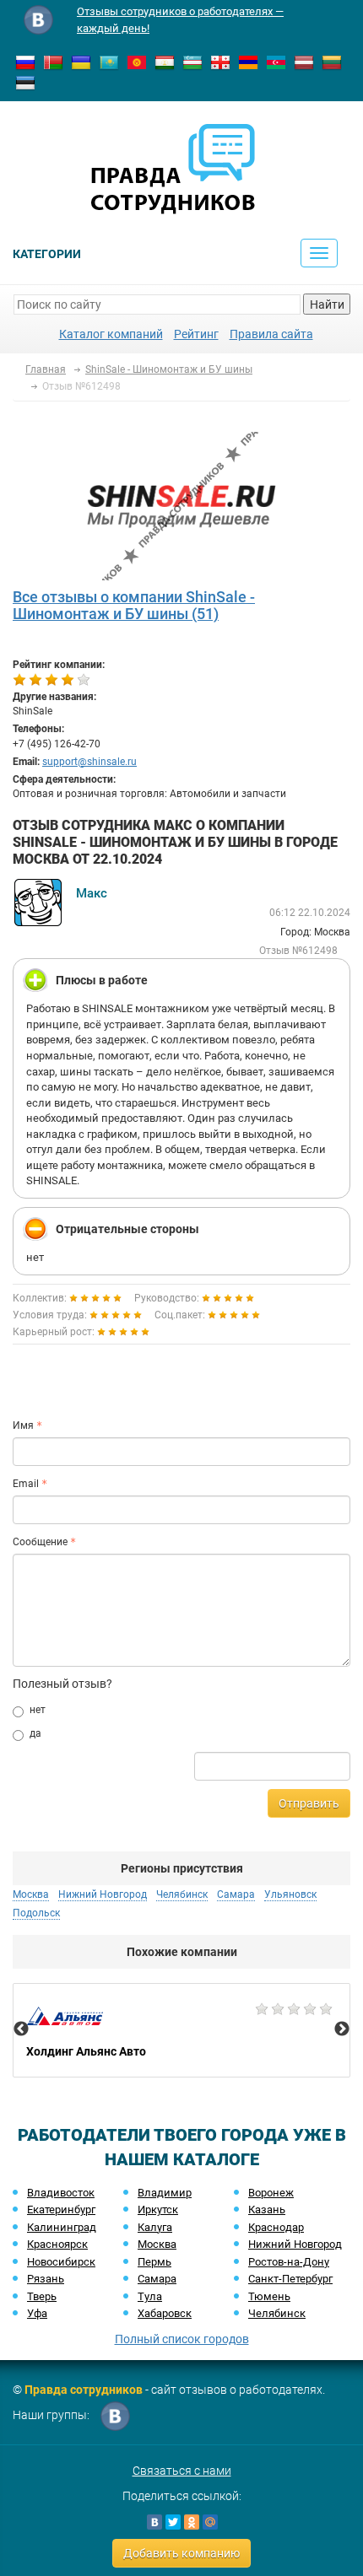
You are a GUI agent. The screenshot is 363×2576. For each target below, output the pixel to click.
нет (38, 1710)
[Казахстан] (109, 62)
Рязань (46, 2279)
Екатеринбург (61, 2210)
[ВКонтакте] (154, 2522)
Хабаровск (165, 2313)
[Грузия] (220, 62)
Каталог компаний (111, 334)
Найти (327, 304)
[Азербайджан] (276, 62)
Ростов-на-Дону (289, 2262)
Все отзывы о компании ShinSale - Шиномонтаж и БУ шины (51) (134, 605)
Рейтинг (196, 334)
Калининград (62, 2227)
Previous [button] (21, 2029)
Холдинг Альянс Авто (181, 2030)
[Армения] (248, 62)
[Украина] (81, 62)
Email (26, 1484)
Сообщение (40, 1542)
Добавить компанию (181, 2553)
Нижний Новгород (295, 2244)
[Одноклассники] (192, 2522)
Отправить (309, 1803)
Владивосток (61, 2193)
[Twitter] (173, 2522)
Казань (267, 2210)
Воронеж (271, 2193)
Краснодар (276, 2227)
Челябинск (277, 2313)
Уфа (37, 2313)
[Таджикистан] (165, 62)
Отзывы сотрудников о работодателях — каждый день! (180, 20)
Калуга (155, 2227)
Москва (157, 2244)
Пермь (154, 2262)
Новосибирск (61, 2262)
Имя (23, 1425)
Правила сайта (271, 334)
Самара (157, 2279)
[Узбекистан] (192, 62)
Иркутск (158, 2210)
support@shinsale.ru (89, 762)
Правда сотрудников (84, 2390)
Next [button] (342, 2029)
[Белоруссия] (53, 62)
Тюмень (269, 2296)
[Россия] (25, 62)
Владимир (165, 2193)
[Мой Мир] (210, 2522)
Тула (150, 2296)
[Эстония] (25, 82)
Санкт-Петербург (290, 2279)
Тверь (42, 2296)
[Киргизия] (137, 62)
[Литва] (332, 62)
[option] (181, 2030)
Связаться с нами (182, 2471)
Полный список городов (182, 2339)
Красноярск (57, 2244)
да (35, 1733)
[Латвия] (304, 62)
